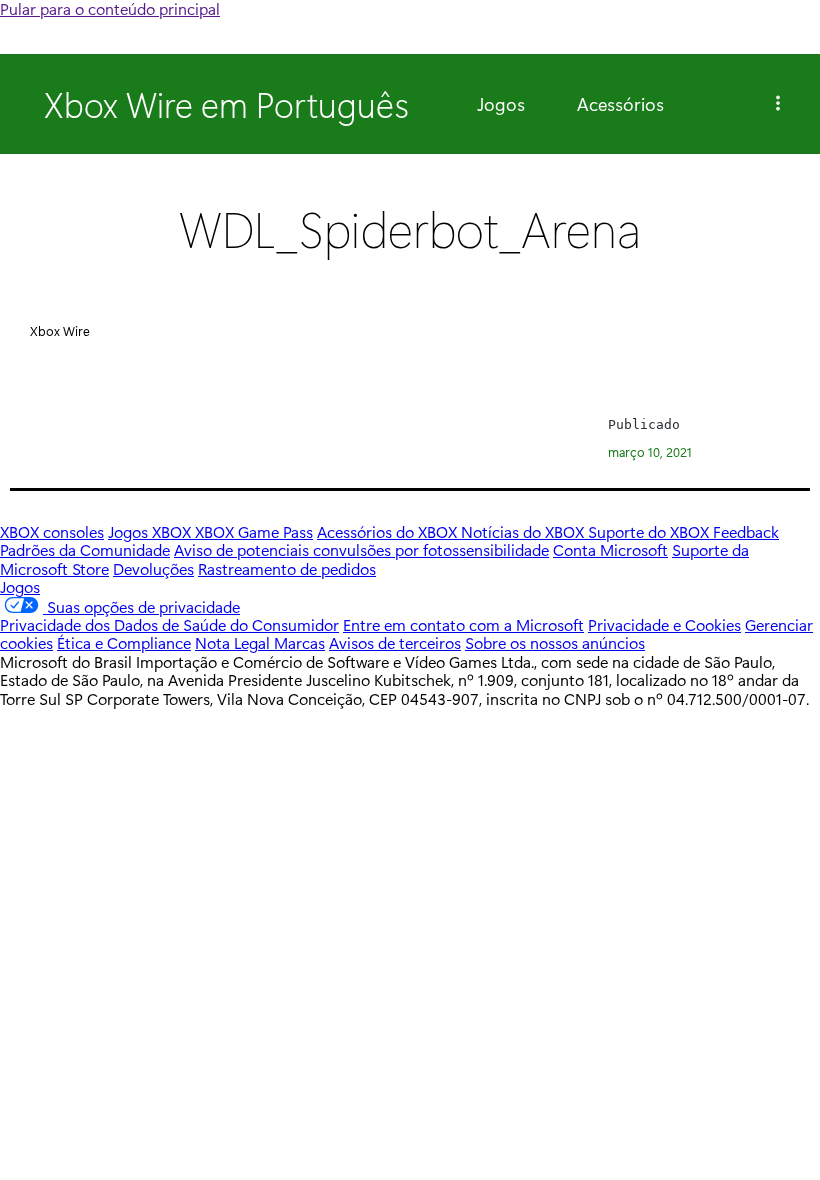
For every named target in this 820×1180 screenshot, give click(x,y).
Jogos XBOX (151, 531)
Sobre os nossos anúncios (555, 642)
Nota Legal (234, 642)
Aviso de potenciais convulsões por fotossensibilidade (361, 549)
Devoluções (153, 568)
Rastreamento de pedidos (287, 568)
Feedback (746, 531)
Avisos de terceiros (395, 642)
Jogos (501, 104)
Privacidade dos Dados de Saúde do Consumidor (169, 624)
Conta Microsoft (610, 549)
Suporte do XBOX (650, 531)
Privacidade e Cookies (664, 624)
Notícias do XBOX (524, 531)
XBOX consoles (52, 531)
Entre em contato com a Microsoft (463, 624)
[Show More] (778, 104)
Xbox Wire (60, 330)
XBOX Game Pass (254, 531)
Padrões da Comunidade (85, 549)
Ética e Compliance (124, 642)
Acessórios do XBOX (389, 531)
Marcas (299, 642)
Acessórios (620, 104)
